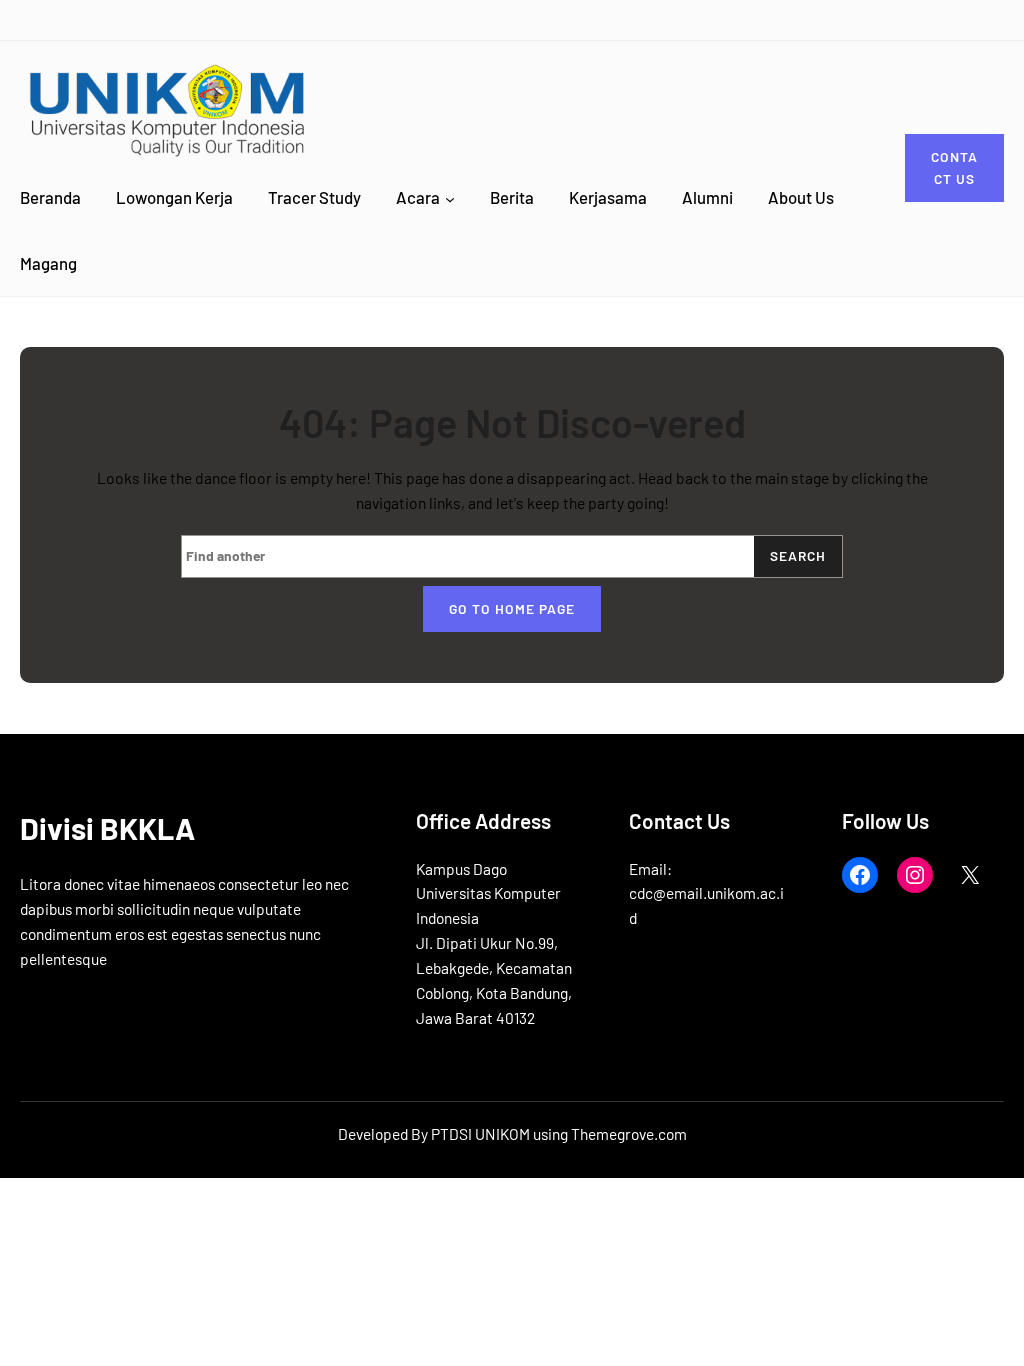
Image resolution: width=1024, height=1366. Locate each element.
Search (798, 555)
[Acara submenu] (450, 198)
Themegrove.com (629, 1133)
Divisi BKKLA (107, 828)
